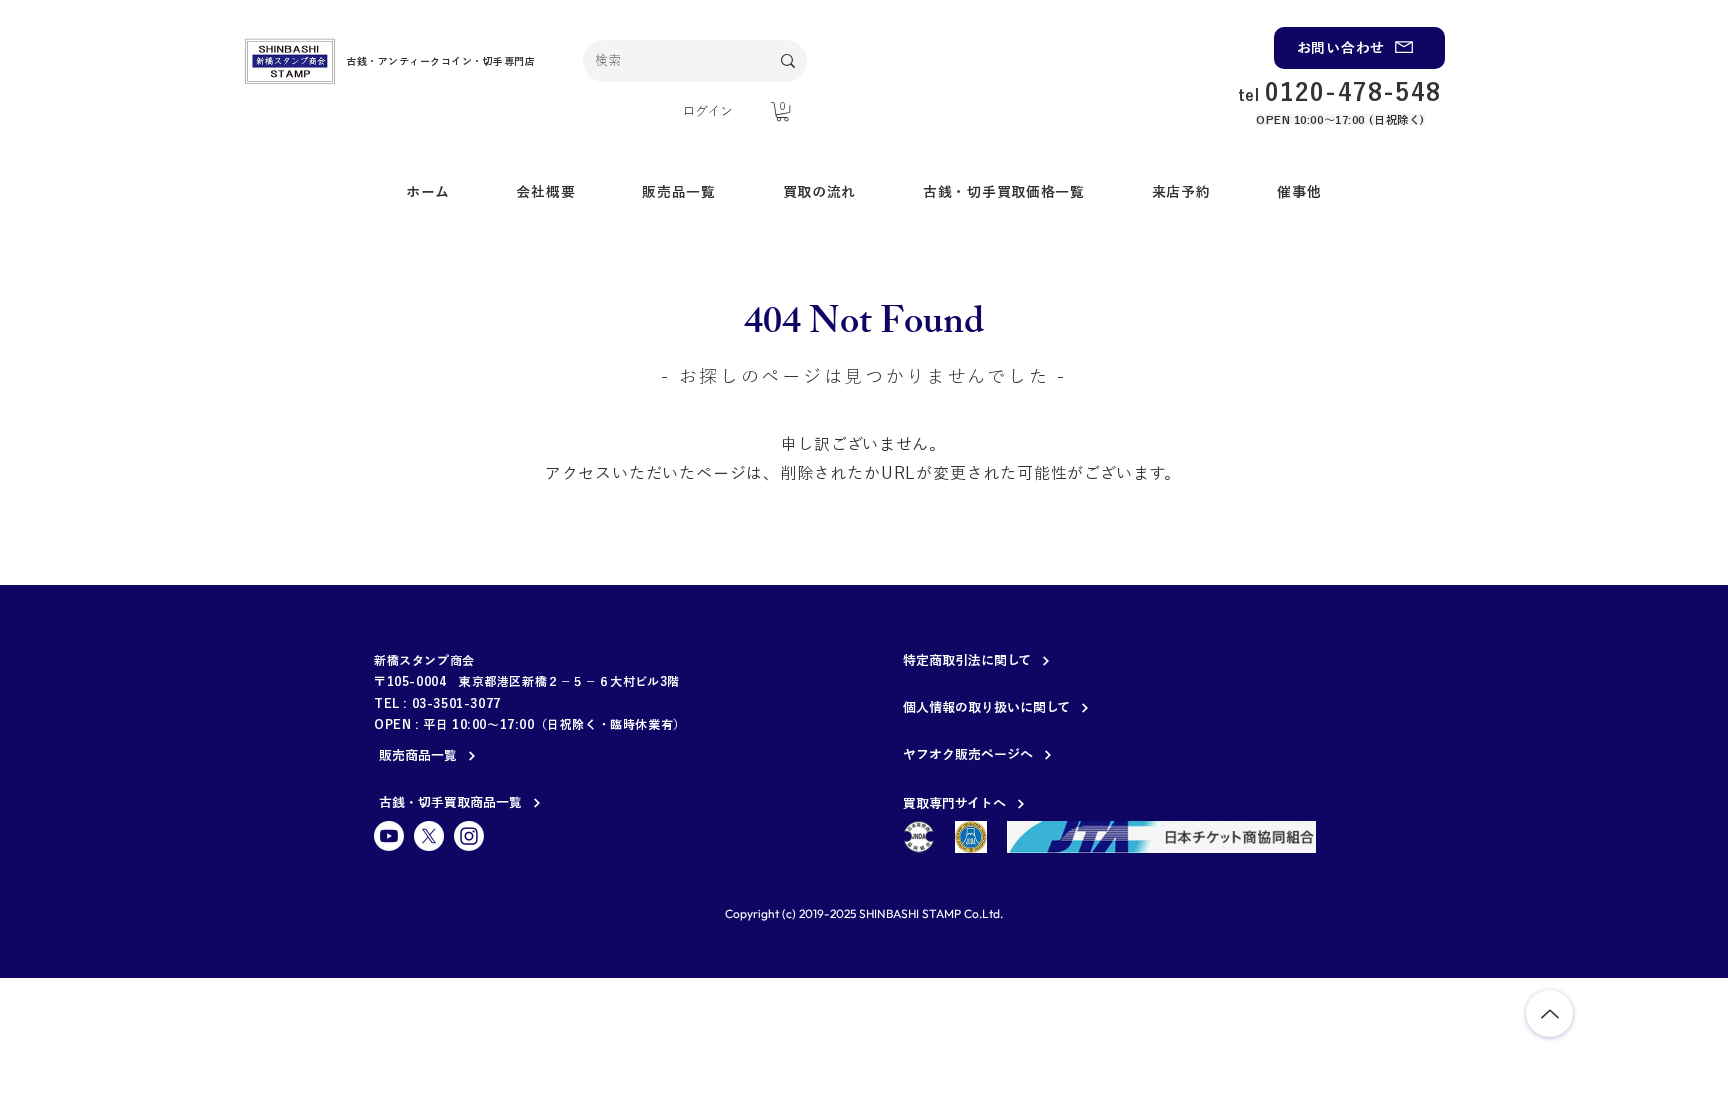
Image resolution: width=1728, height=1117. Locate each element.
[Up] (1549, 1013)
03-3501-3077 (456, 703)
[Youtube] (389, 836)
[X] (429, 836)
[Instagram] (469, 836)
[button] (782, 111)
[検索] (788, 61)
